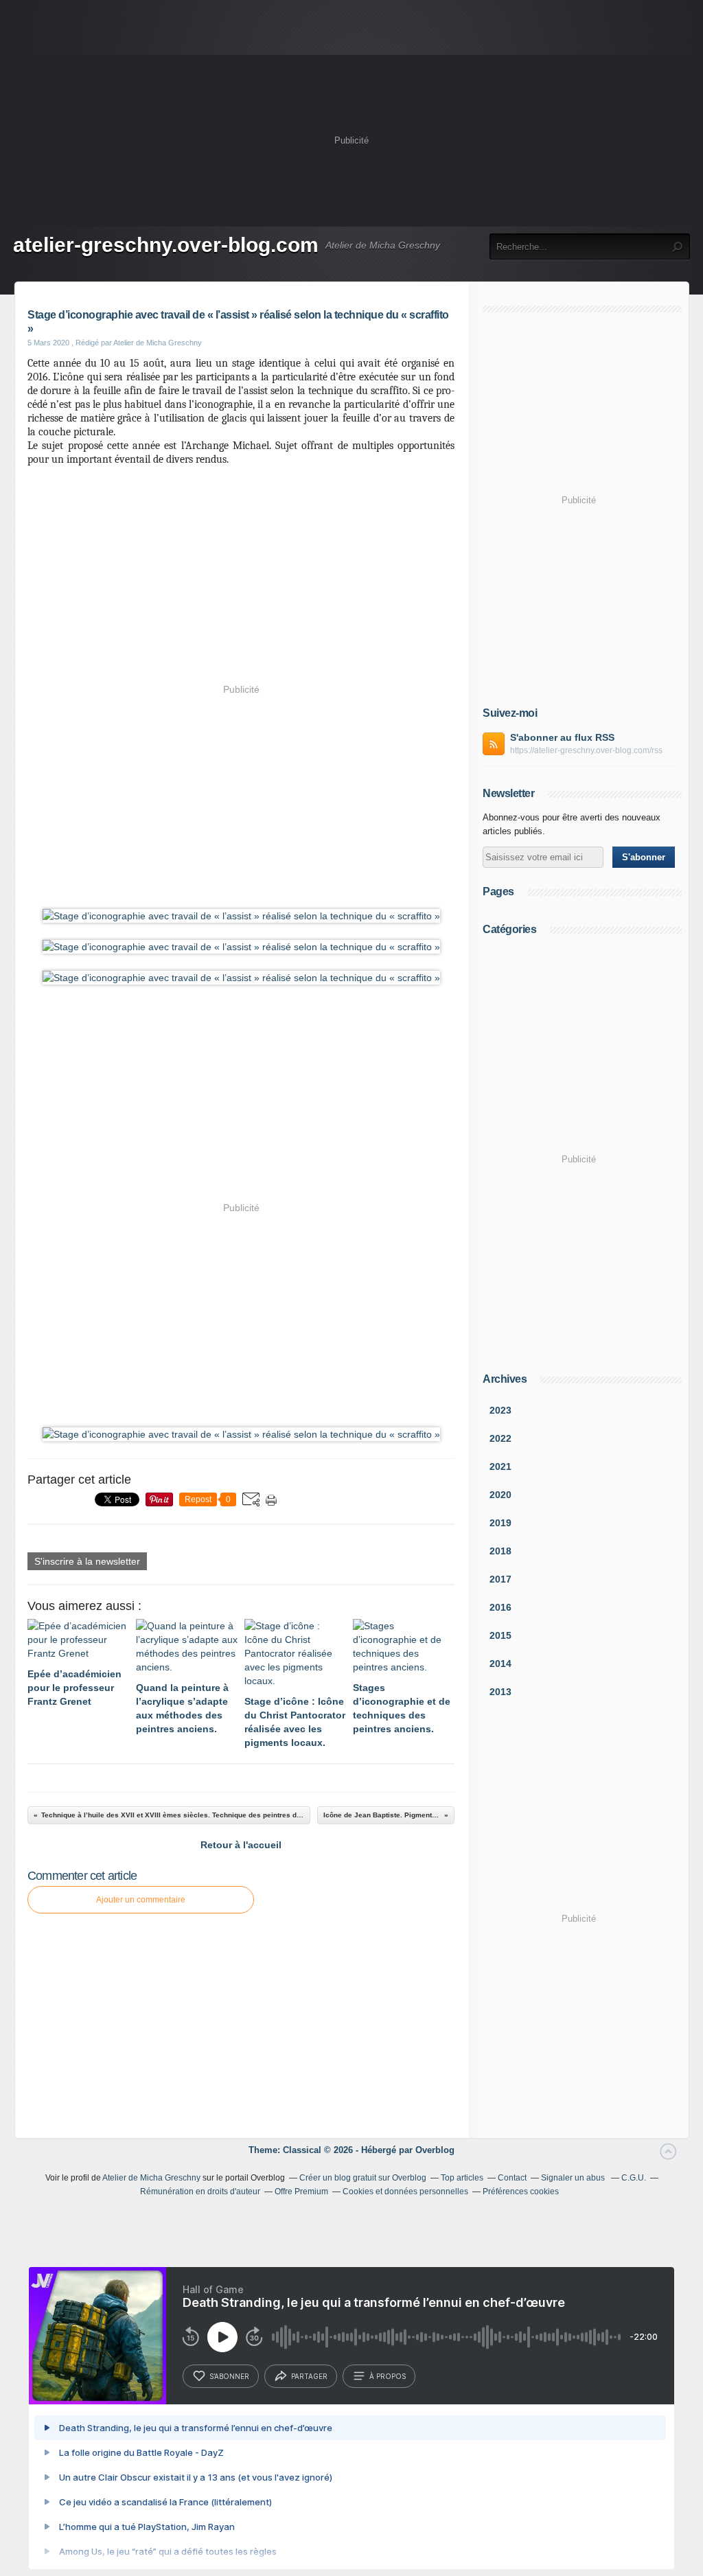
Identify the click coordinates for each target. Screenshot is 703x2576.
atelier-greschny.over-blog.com (166, 245)
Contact (512, 2178)
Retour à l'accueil (241, 1845)
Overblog (435, 2150)
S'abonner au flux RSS (562, 737)
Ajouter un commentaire (141, 1900)
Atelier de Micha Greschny (151, 2178)
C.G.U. (634, 2178)
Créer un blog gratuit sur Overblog (363, 2178)
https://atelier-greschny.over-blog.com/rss (586, 750)
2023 (500, 1410)
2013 (500, 1692)
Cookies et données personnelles (405, 2192)
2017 (500, 1579)
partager (309, 2376)
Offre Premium (301, 2192)
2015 (500, 1635)
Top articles (462, 2178)
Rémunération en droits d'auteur (200, 2192)
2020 (500, 1495)
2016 (500, 1607)
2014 (500, 1664)
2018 (500, 1551)
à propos (388, 2376)
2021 (500, 1467)
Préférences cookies (521, 2192)
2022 (500, 1438)
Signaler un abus (574, 2178)
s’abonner (229, 2376)
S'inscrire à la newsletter (87, 1561)
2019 (500, 1523)
